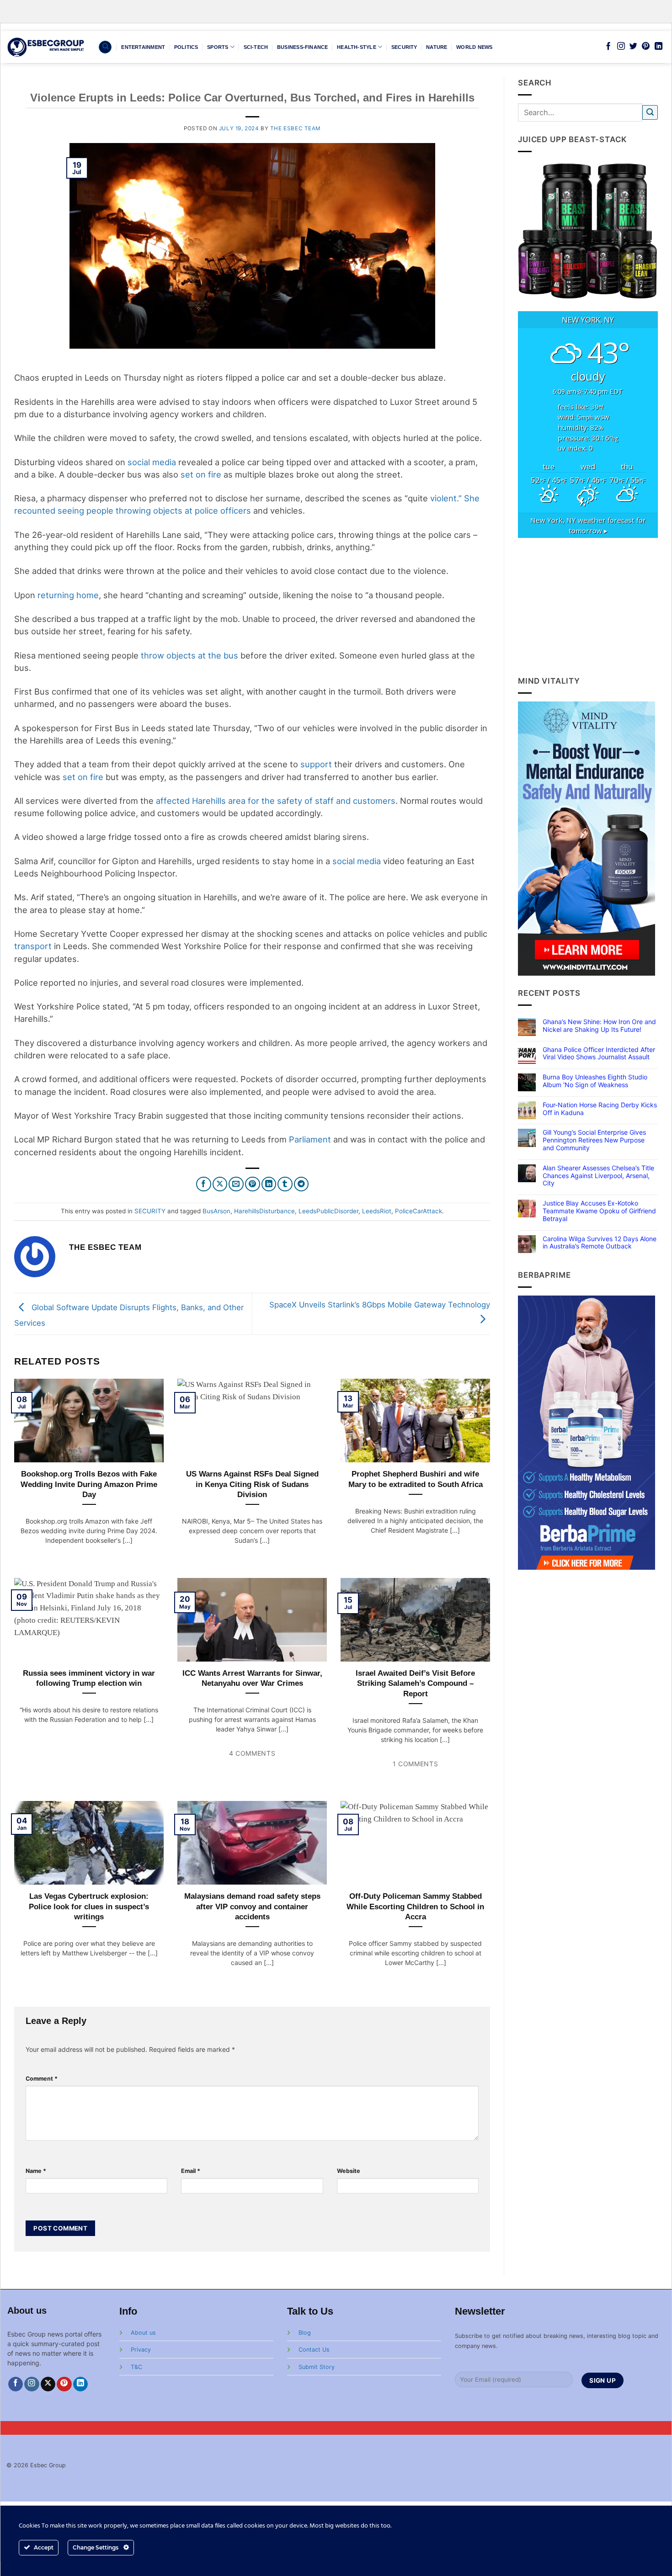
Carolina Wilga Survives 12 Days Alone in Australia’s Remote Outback (600, 1243)
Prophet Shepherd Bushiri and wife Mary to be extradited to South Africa (416, 1479)
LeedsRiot (377, 1211)
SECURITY (404, 47)
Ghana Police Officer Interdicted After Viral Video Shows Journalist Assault (599, 1054)
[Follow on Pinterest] (646, 47)
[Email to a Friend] (236, 1184)
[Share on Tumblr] (285, 1184)
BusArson (216, 1211)
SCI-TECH (256, 47)
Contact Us (314, 2350)
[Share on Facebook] (204, 1184)
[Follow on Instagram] (621, 47)
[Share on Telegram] (301, 1184)
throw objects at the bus (189, 655)
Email (191, 2171)
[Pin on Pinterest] (253, 1184)
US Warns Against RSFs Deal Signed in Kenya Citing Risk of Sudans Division (252, 1484)
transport (33, 946)
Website (349, 2171)
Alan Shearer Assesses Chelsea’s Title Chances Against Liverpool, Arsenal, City (598, 1176)
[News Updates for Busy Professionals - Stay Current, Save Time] (46, 47)
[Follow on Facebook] (608, 47)
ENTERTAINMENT (143, 47)
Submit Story (317, 2367)
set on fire (201, 474)
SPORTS (218, 47)
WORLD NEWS (474, 47)
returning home (68, 595)
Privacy (141, 2350)
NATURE (437, 47)
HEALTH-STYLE (357, 47)
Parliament (310, 1139)
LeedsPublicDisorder (328, 1211)
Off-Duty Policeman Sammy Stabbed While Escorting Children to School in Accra (415, 1906)
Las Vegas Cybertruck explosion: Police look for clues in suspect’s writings (89, 1906)
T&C (136, 2367)
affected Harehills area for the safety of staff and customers (276, 801)
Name (36, 2171)
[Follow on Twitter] (633, 47)
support (316, 764)
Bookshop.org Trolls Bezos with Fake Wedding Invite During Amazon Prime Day (89, 1484)
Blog (305, 2333)
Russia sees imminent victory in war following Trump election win (89, 1678)
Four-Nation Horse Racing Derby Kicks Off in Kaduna (600, 1109)
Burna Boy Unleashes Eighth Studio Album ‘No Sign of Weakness (595, 1081)
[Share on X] (220, 1184)
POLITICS (186, 47)
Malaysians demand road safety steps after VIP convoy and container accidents (252, 1906)
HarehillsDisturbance (264, 1211)
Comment (42, 2079)
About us (143, 2333)
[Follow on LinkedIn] (659, 47)
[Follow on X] (48, 2384)
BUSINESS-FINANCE (303, 47)
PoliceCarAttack (419, 1211)
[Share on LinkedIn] (269, 1184)
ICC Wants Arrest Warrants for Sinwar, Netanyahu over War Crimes (252, 1678)
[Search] (105, 47)
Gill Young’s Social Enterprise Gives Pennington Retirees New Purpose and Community (594, 1140)
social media (152, 462)
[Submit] (650, 113)
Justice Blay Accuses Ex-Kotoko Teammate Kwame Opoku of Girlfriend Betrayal (599, 1211)
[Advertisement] (588, 606)
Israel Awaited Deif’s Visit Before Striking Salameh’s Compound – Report (415, 1683)
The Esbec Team (295, 128)
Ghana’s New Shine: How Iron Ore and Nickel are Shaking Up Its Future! (599, 1026)
